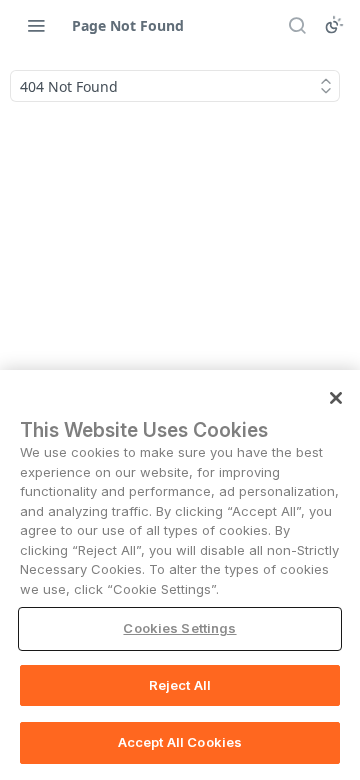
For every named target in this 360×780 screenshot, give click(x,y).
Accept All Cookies (180, 742)
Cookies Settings (179, 628)
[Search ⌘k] (297, 25)
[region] (180, 575)
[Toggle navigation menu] (36, 25)
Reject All (180, 685)
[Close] (336, 398)
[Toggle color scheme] (334, 25)
